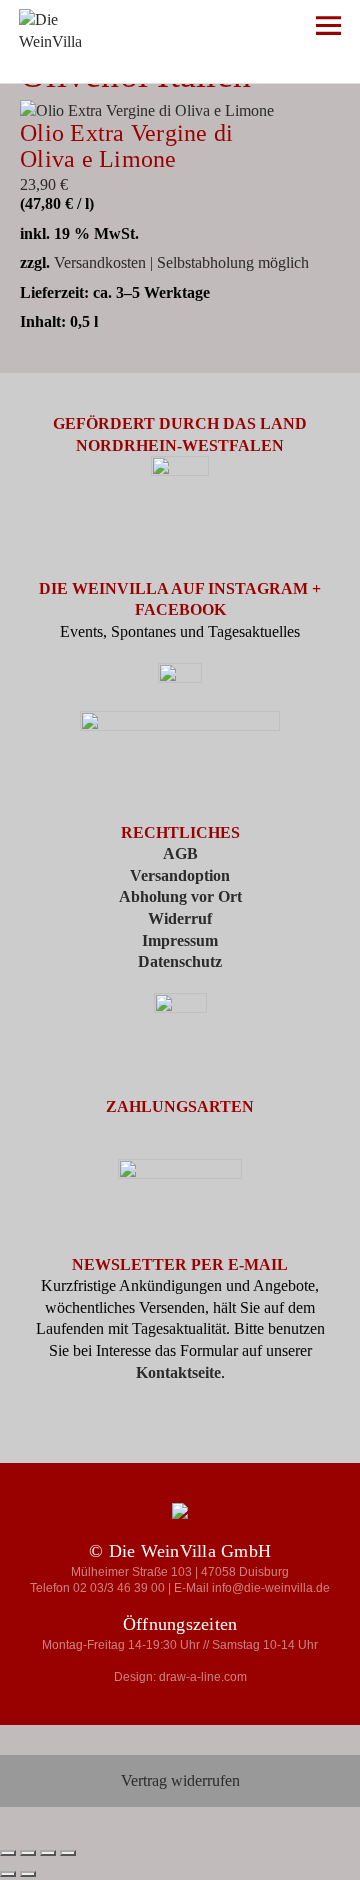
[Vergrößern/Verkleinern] (8, 1853)
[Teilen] (48, 1853)
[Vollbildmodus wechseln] (28, 1853)
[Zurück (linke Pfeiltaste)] (8, 1874)
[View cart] (270, 29)
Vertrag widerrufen (180, 1780)
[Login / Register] (211, 29)
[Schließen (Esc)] (68, 1853)
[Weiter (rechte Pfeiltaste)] (28, 1874)
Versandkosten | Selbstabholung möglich (181, 262)
